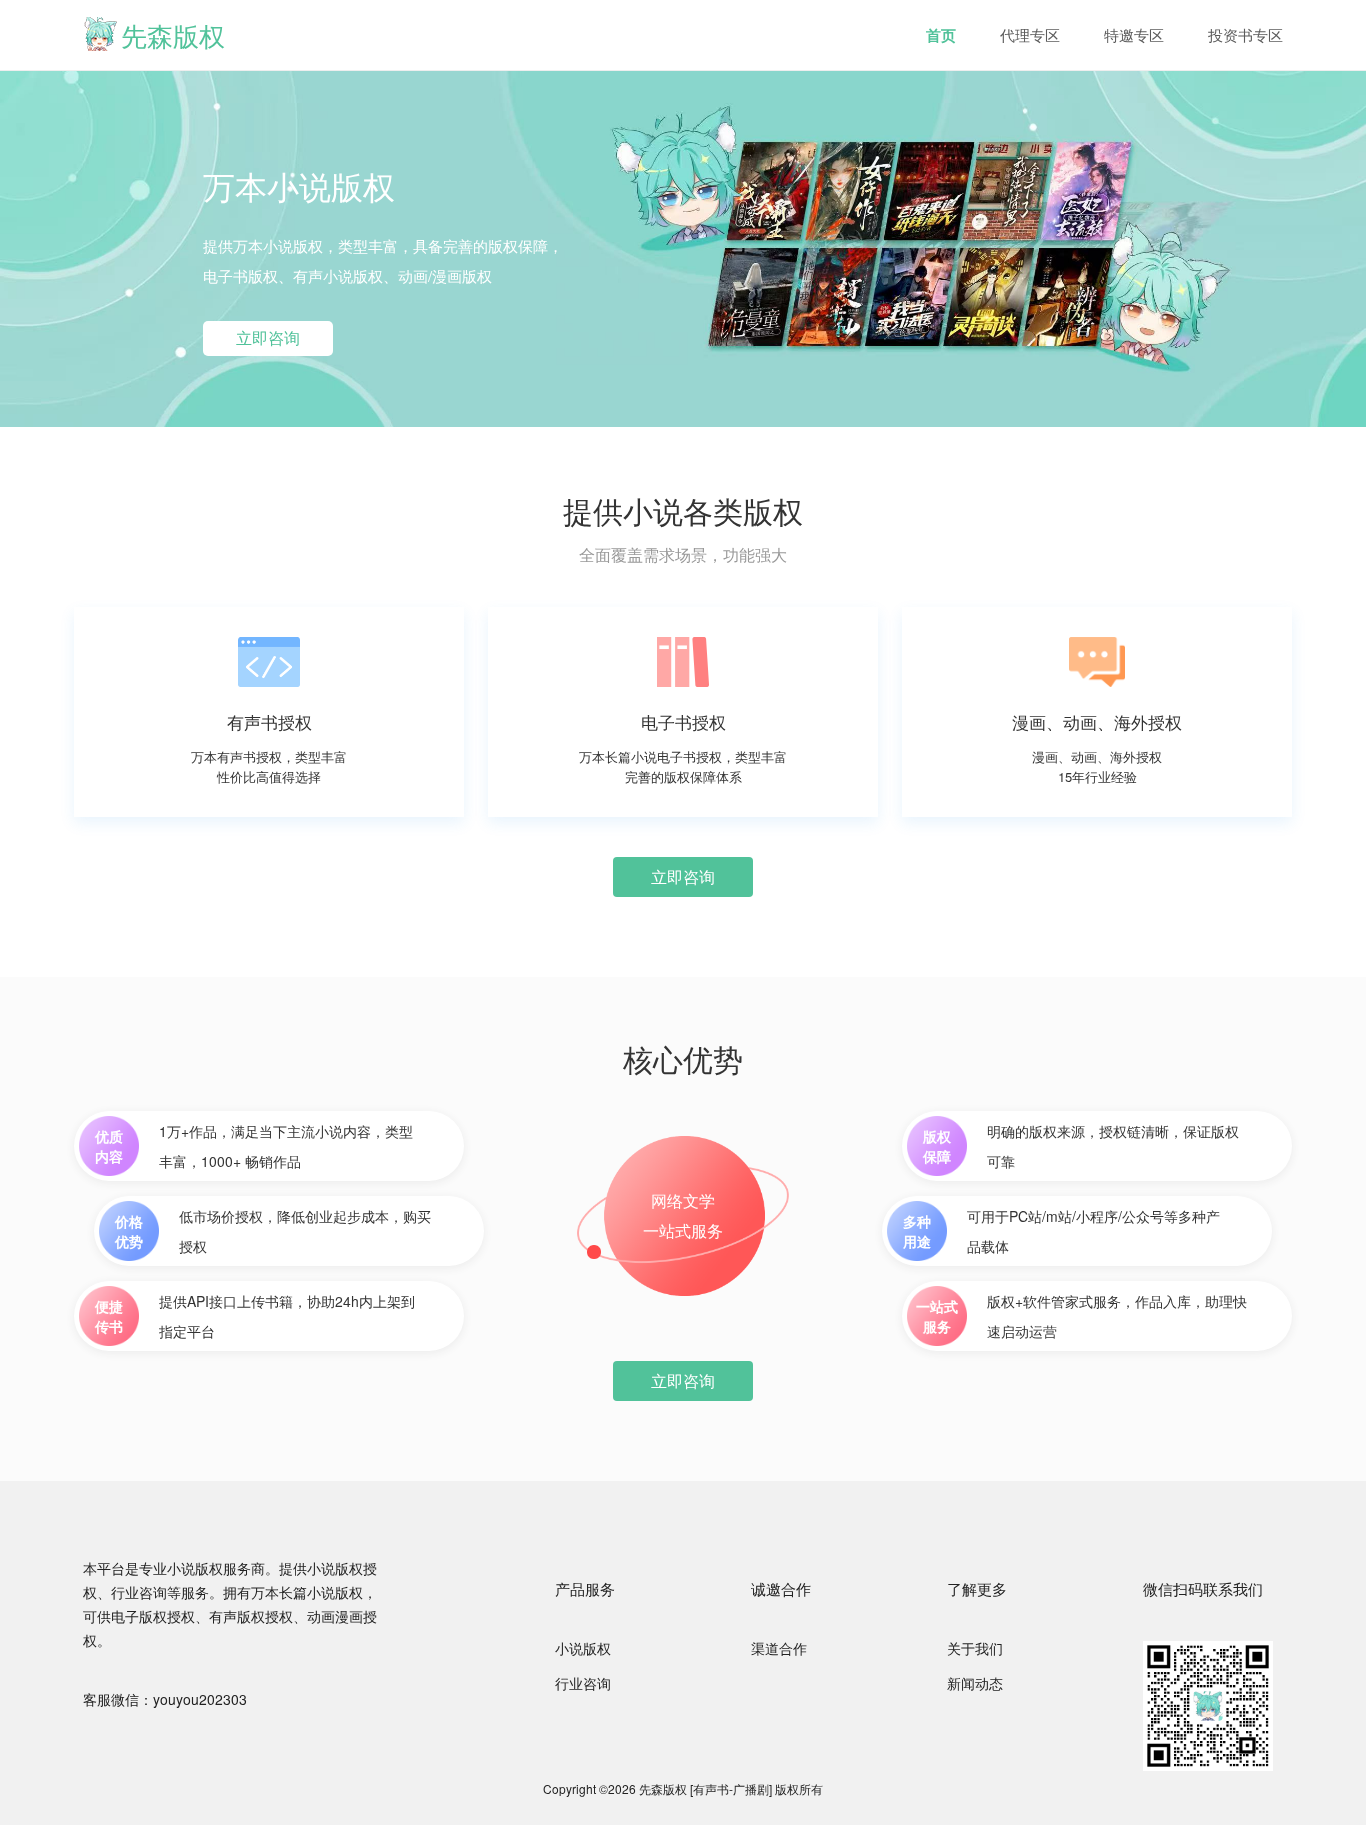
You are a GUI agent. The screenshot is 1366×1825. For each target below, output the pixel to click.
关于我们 (975, 1648)
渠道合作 (779, 1648)
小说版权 (583, 1648)
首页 (941, 35)
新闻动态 (975, 1683)
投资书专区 (1245, 34)
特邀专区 (1134, 34)
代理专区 (1030, 34)
